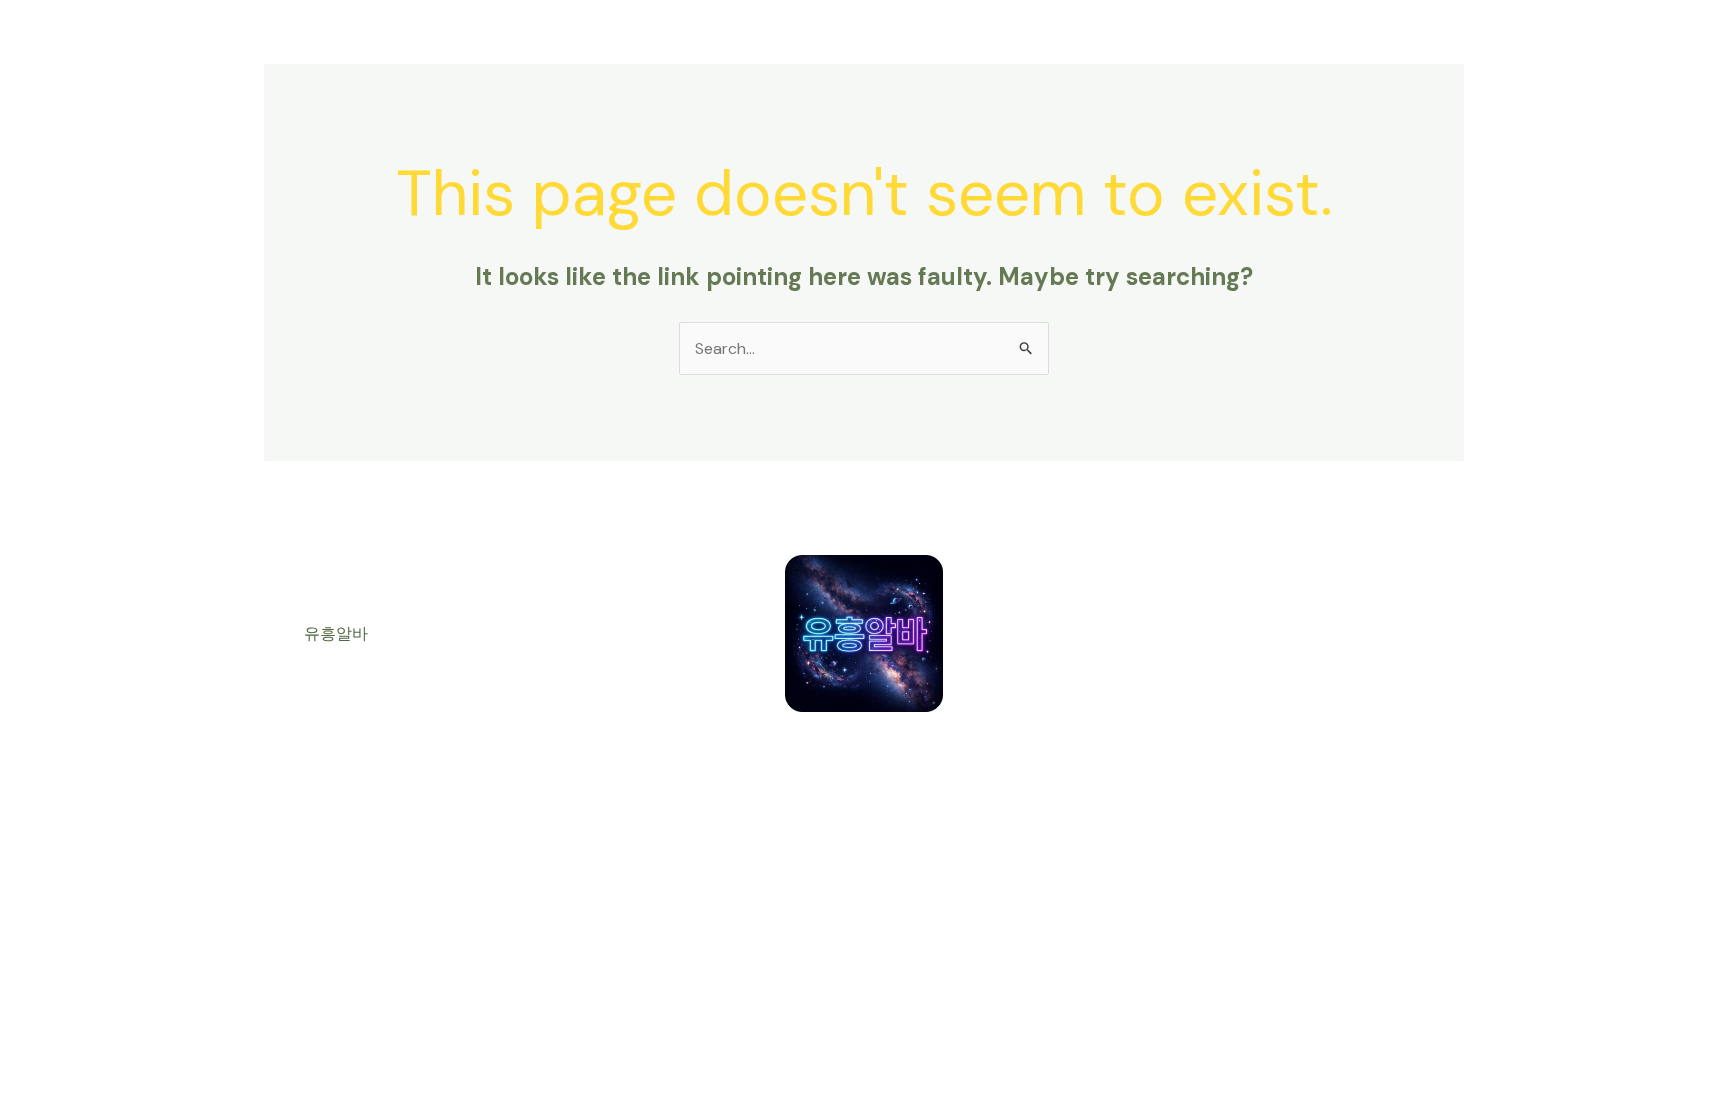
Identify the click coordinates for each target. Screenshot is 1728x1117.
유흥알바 (336, 633)
